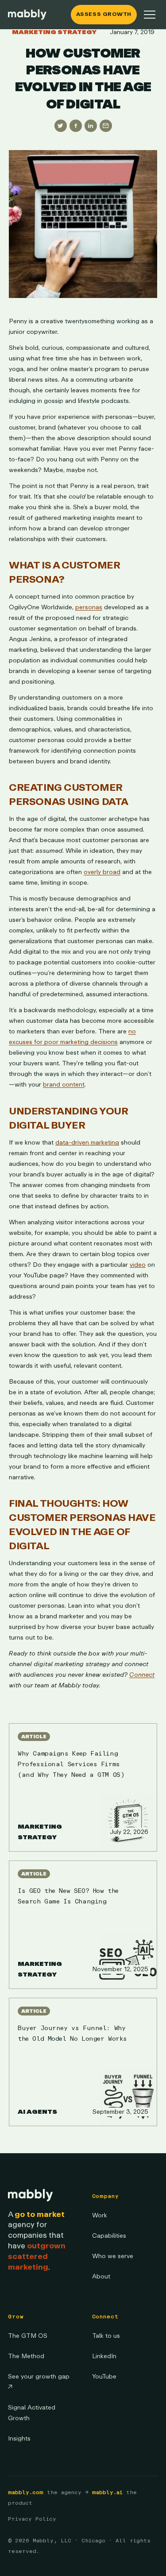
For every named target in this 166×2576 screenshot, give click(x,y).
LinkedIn (104, 2356)
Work (100, 2215)
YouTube (104, 2377)
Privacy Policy (32, 2519)
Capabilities (109, 2236)
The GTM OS (28, 2336)
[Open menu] (150, 15)
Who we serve (113, 2256)
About (101, 2276)
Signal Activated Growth (32, 2413)
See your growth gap (39, 2382)
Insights (19, 2439)
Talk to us (106, 2336)
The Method (26, 2356)
